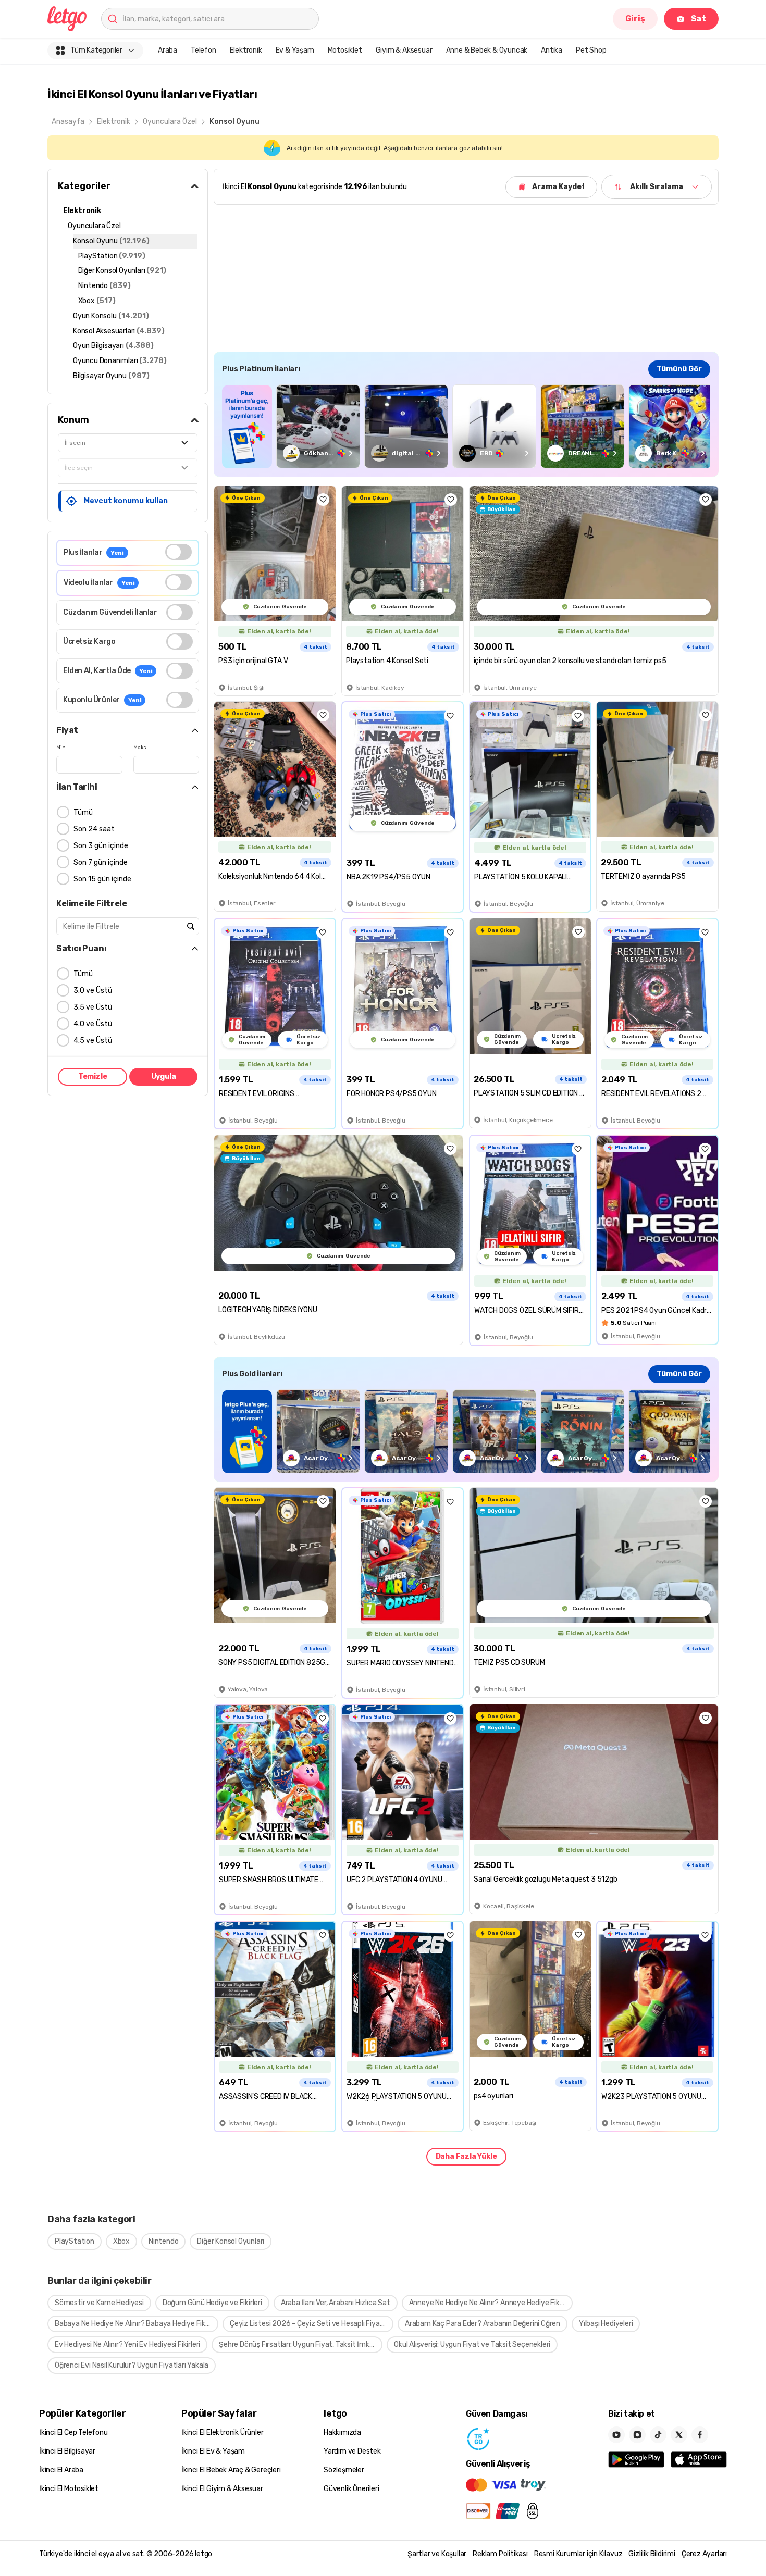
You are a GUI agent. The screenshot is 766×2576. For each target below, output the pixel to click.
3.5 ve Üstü (93, 1007)
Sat (699, 18)
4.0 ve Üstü (93, 1024)
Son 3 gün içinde (101, 846)
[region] (466, 426)
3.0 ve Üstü (93, 991)
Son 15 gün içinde (102, 879)
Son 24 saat (94, 829)
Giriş (635, 18)
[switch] (178, 552)
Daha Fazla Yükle (466, 2156)
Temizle (93, 1077)
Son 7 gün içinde (101, 862)
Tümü (83, 812)
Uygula (164, 1077)
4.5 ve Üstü (93, 1041)
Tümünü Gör (679, 369)
